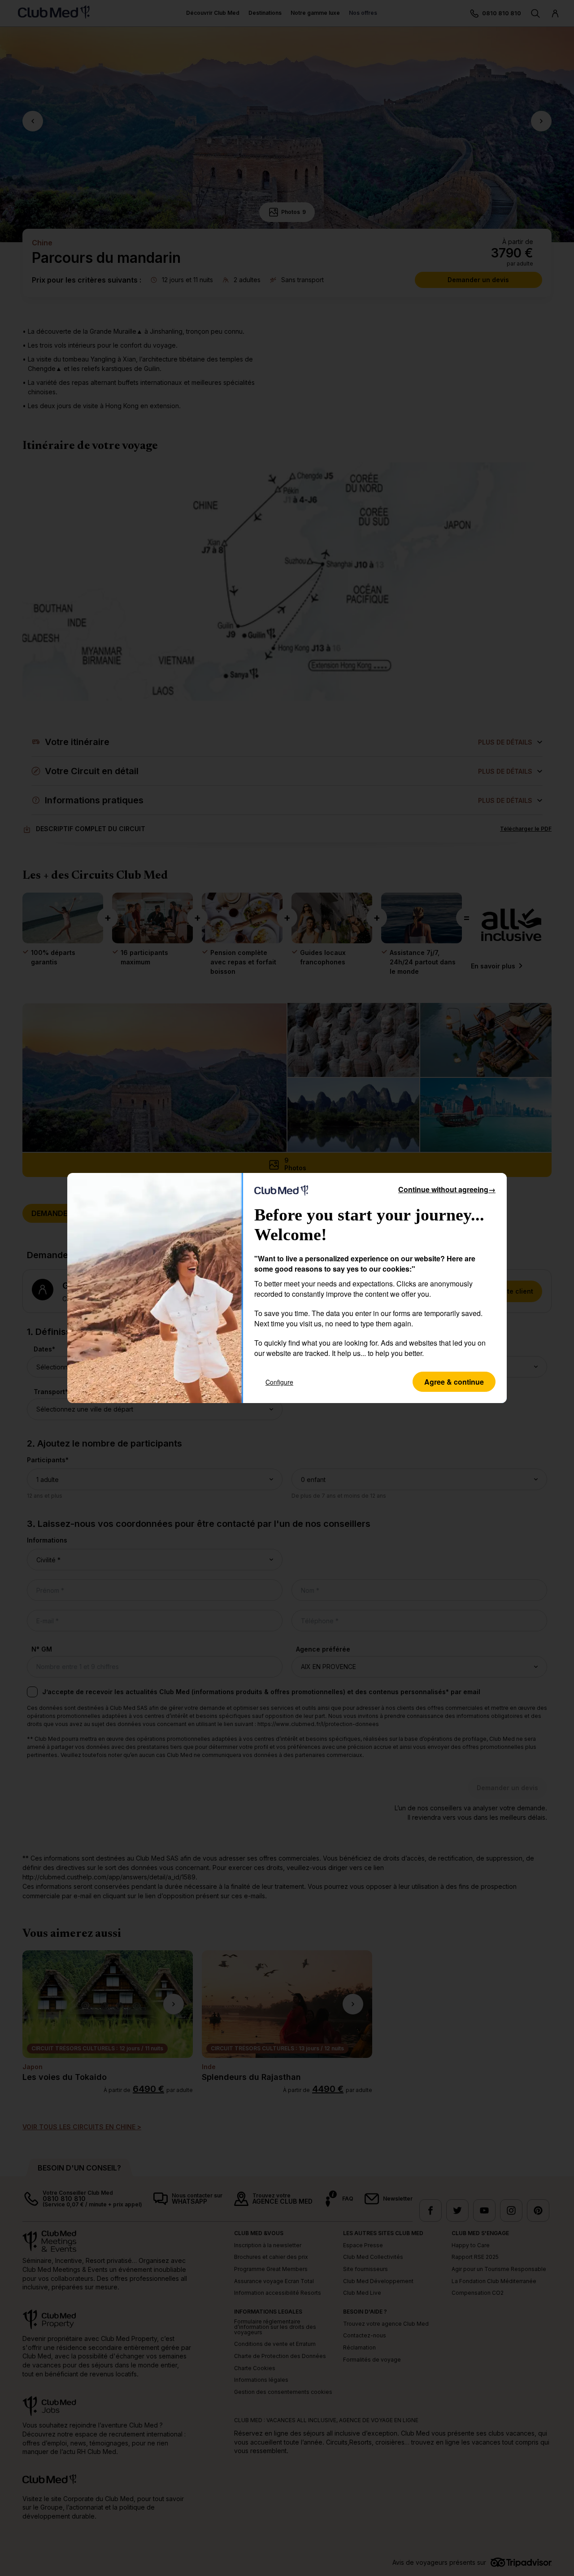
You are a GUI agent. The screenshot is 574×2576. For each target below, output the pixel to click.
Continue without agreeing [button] (447, 1189)
